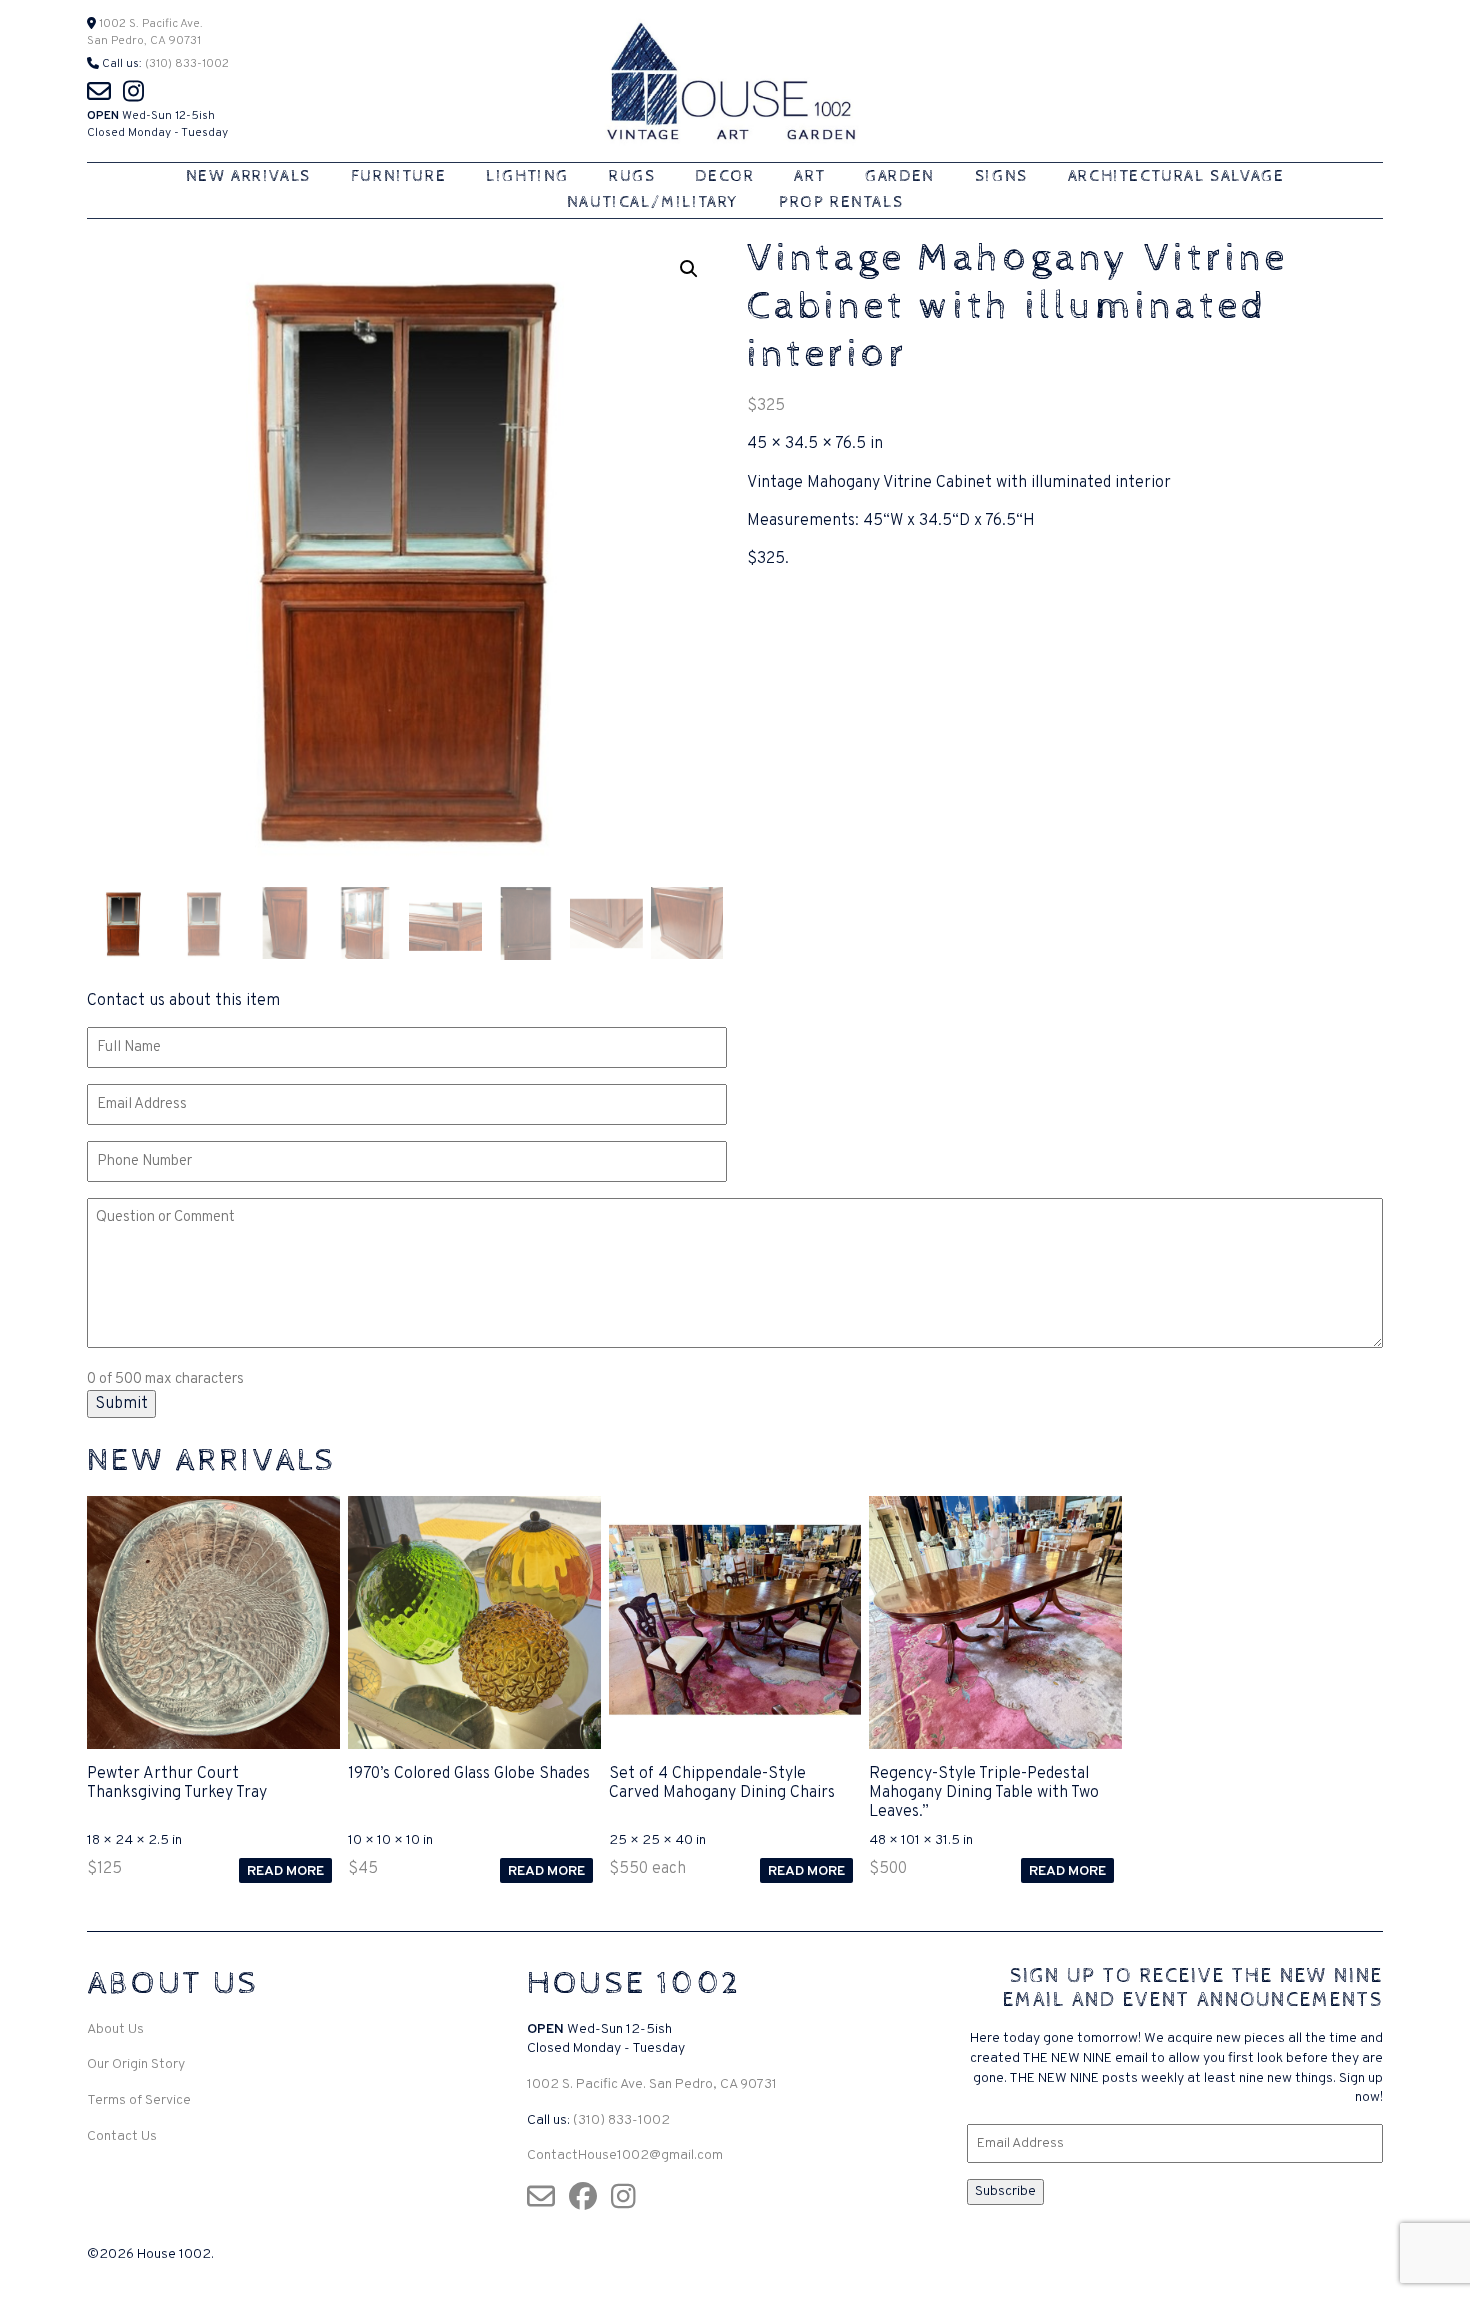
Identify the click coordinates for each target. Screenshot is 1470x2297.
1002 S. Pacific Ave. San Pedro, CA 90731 (652, 2084)
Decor (724, 176)
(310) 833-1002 (187, 64)
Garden (900, 176)
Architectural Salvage (1176, 176)
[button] (689, 269)
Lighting (527, 176)
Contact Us (122, 2136)
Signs (1001, 176)
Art (809, 176)
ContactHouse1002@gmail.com (625, 2155)
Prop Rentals (841, 202)
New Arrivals (248, 176)
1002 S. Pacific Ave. (149, 24)
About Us (115, 2029)
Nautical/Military (653, 202)
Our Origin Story (136, 2064)
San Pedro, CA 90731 (144, 41)
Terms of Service (139, 2100)
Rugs (632, 176)
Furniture (398, 176)
